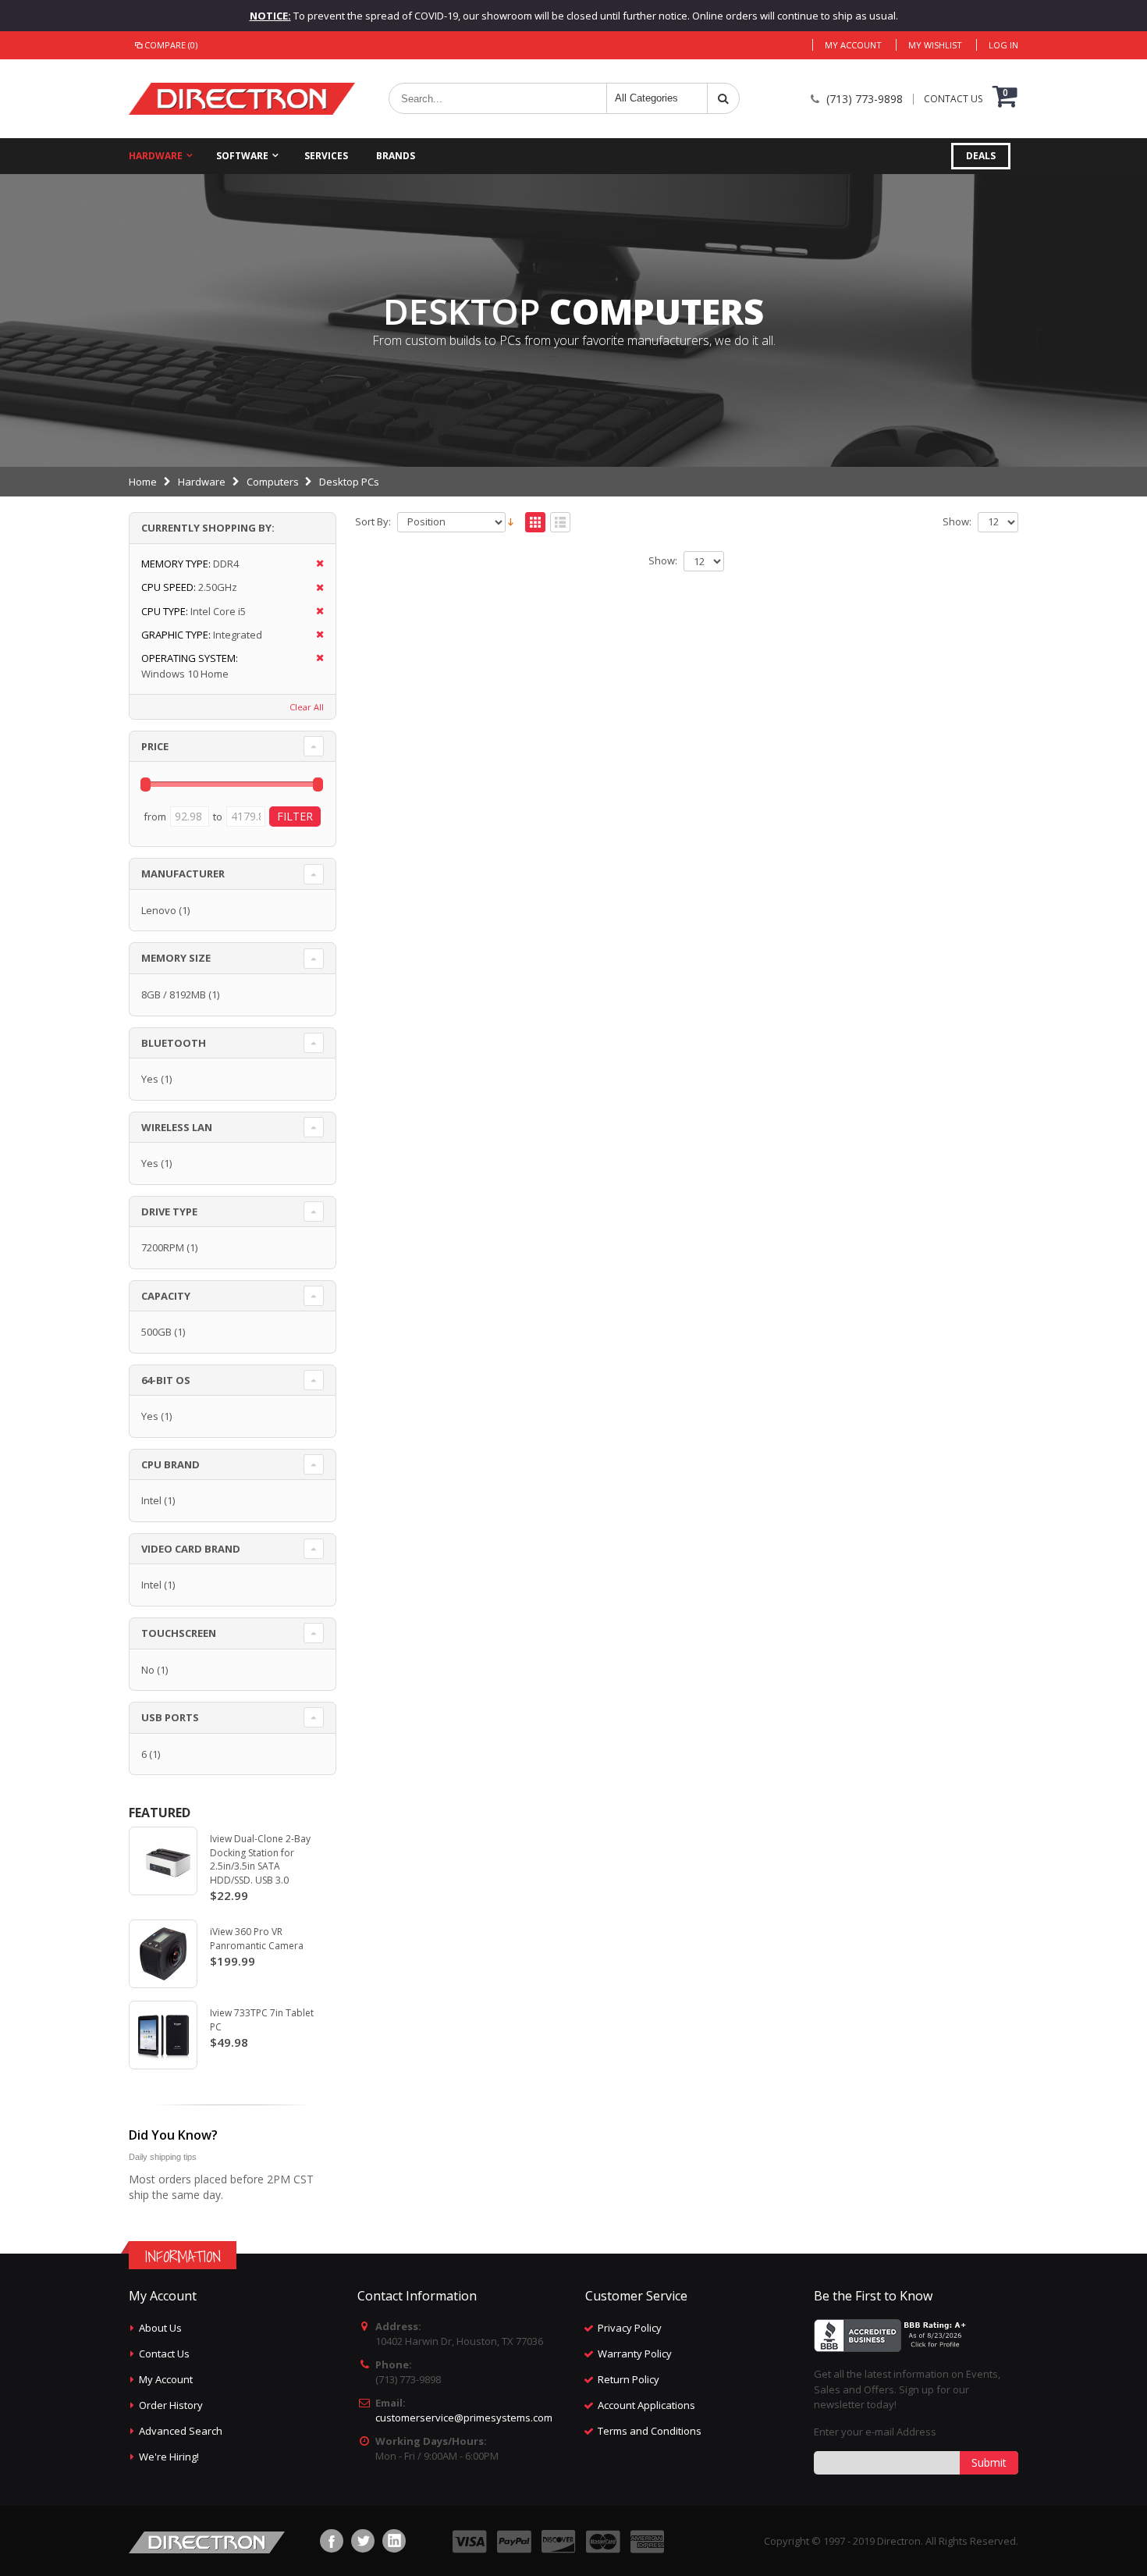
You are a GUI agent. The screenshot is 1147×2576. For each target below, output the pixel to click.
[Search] (723, 98)
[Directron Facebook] (332, 2541)
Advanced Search (181, 2431)
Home (143, 482)
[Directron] (242, 99)
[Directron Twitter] (363, 2541)
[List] (560, 523)
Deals (981, 156)
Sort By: (373, 522)
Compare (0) (171, 45)
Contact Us (164, 2354)
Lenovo (159, 910)
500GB (156, 1332)
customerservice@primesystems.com (464, 2418)
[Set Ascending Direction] (511, 521)
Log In (1003, 45)
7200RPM (163, 1247)
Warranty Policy (635, 2354)
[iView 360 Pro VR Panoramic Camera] (163, 1954)
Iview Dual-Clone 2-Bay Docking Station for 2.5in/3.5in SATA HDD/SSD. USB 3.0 (260, 1859)
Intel (151, 1500)
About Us (160, 2328)
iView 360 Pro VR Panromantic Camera (257, 1939)
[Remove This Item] (315, 564)
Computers (273, 482)
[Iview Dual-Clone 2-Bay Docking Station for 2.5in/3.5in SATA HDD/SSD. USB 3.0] (163, 1861)
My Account (853, 45)
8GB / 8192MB (174, 994)
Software (242, 156)
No (148, 1670)
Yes (150, 1079)
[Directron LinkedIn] (394, 2541)
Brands (396, 156)
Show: (957, 522)
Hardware (156, 156)
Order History (171, 2405)
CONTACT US (953, 99)
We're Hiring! (169, 2457)
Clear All (307, 707)
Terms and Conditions (650, 2431)
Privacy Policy (630, 2328)
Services (326, 156)
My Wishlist (935, 45)
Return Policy (629, 2379)
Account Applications (646, 2405)
